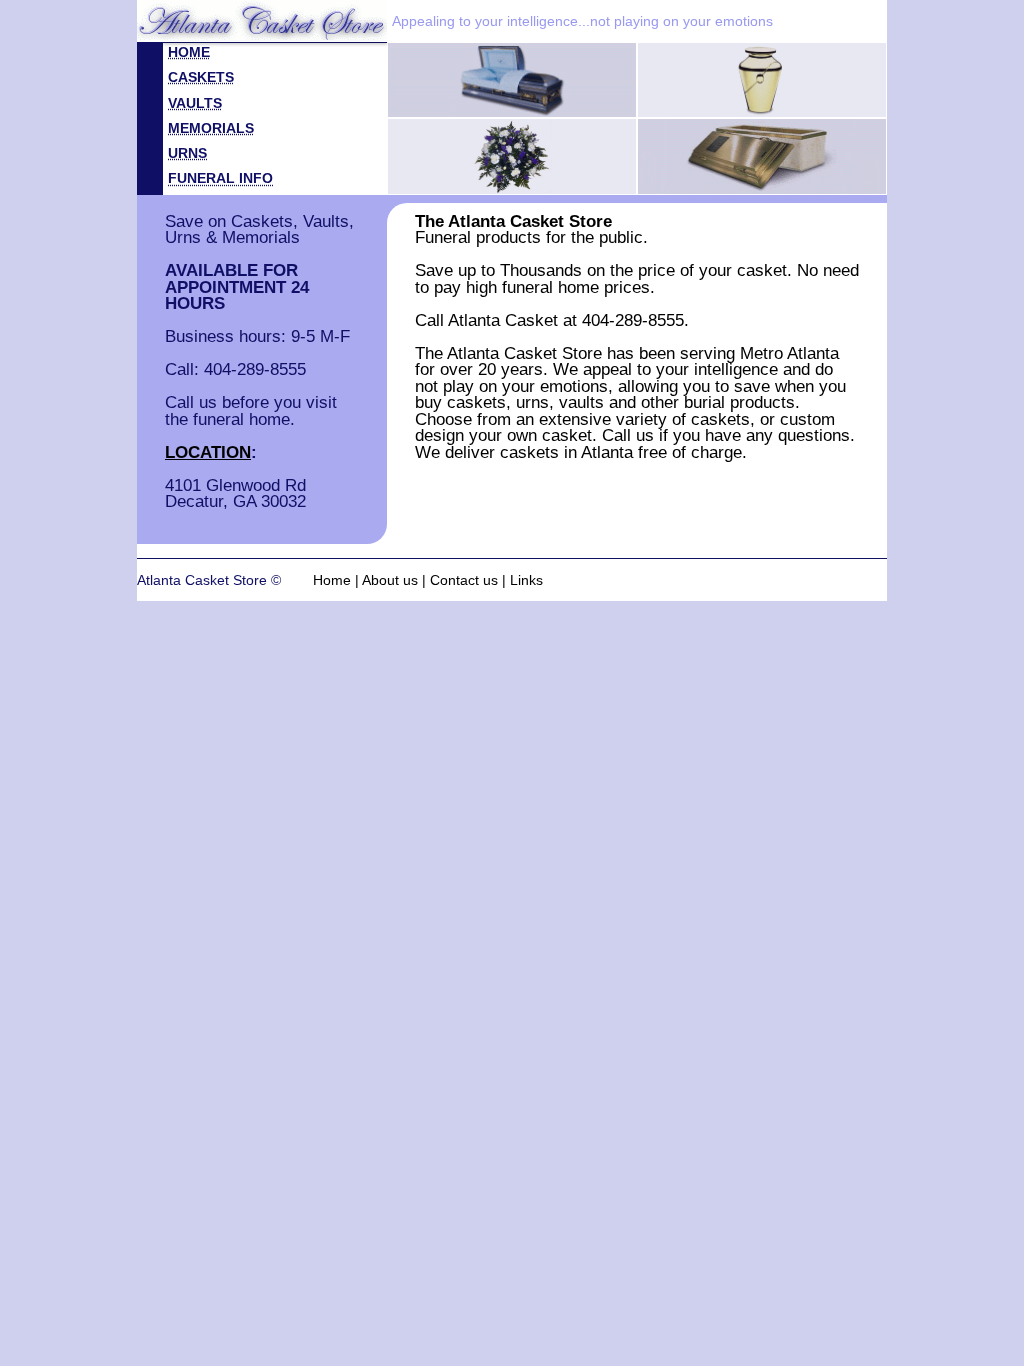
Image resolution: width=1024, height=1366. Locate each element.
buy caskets (460, 402)
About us (390, 580)
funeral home (550, 287)
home (189, 52)
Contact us (464, 580)
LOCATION (208, 452)
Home (332, 580)
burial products (739, 402)
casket (567, 435)
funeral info (220, 178)
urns (187, 153)
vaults (195, 103)
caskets (201, 77)
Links (526, 580)
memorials (211, 128)
